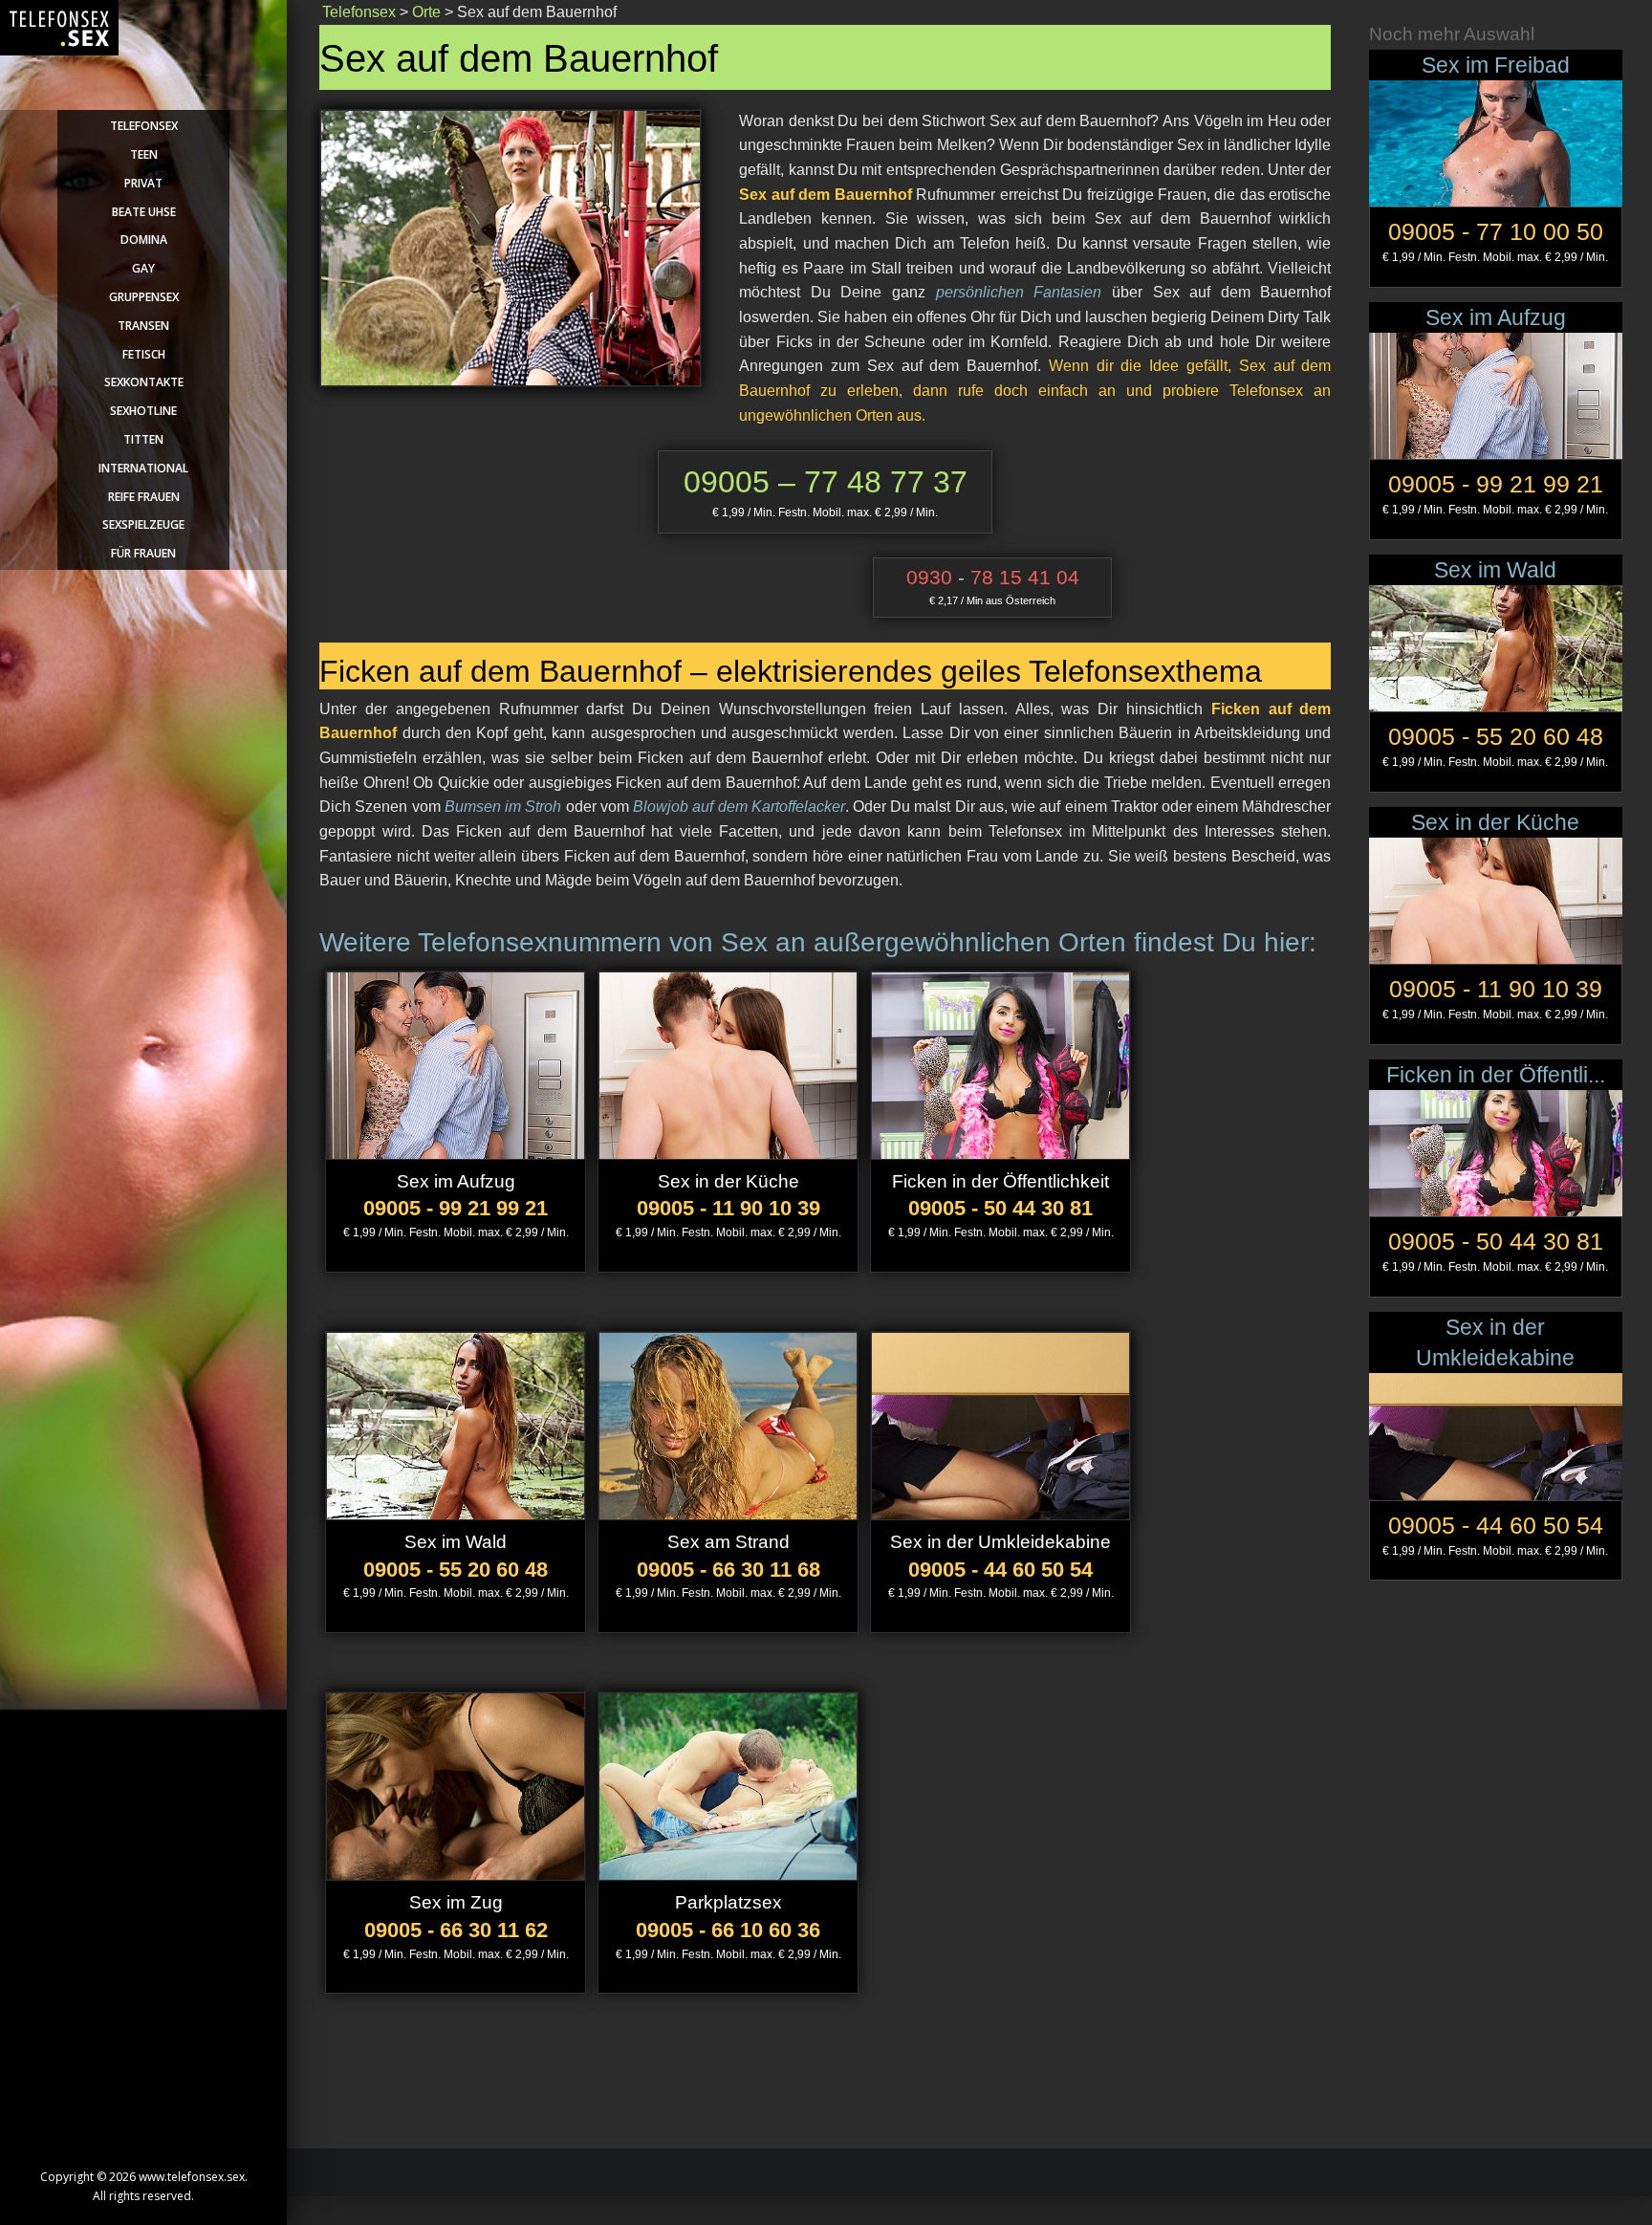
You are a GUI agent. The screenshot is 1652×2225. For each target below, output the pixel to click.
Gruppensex (144, 297)
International (143, 468)
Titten (143, 439)
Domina (144, 240)
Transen (143, 326)
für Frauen (143, 553)
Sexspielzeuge (143, 524)
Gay (143, 268)
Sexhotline (143, 411)
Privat (143, 183)
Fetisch (144, 354)
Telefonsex (144, 126)
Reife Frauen (144, 497)
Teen (144, 154)
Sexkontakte (144, 382)
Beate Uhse (144, 212)
